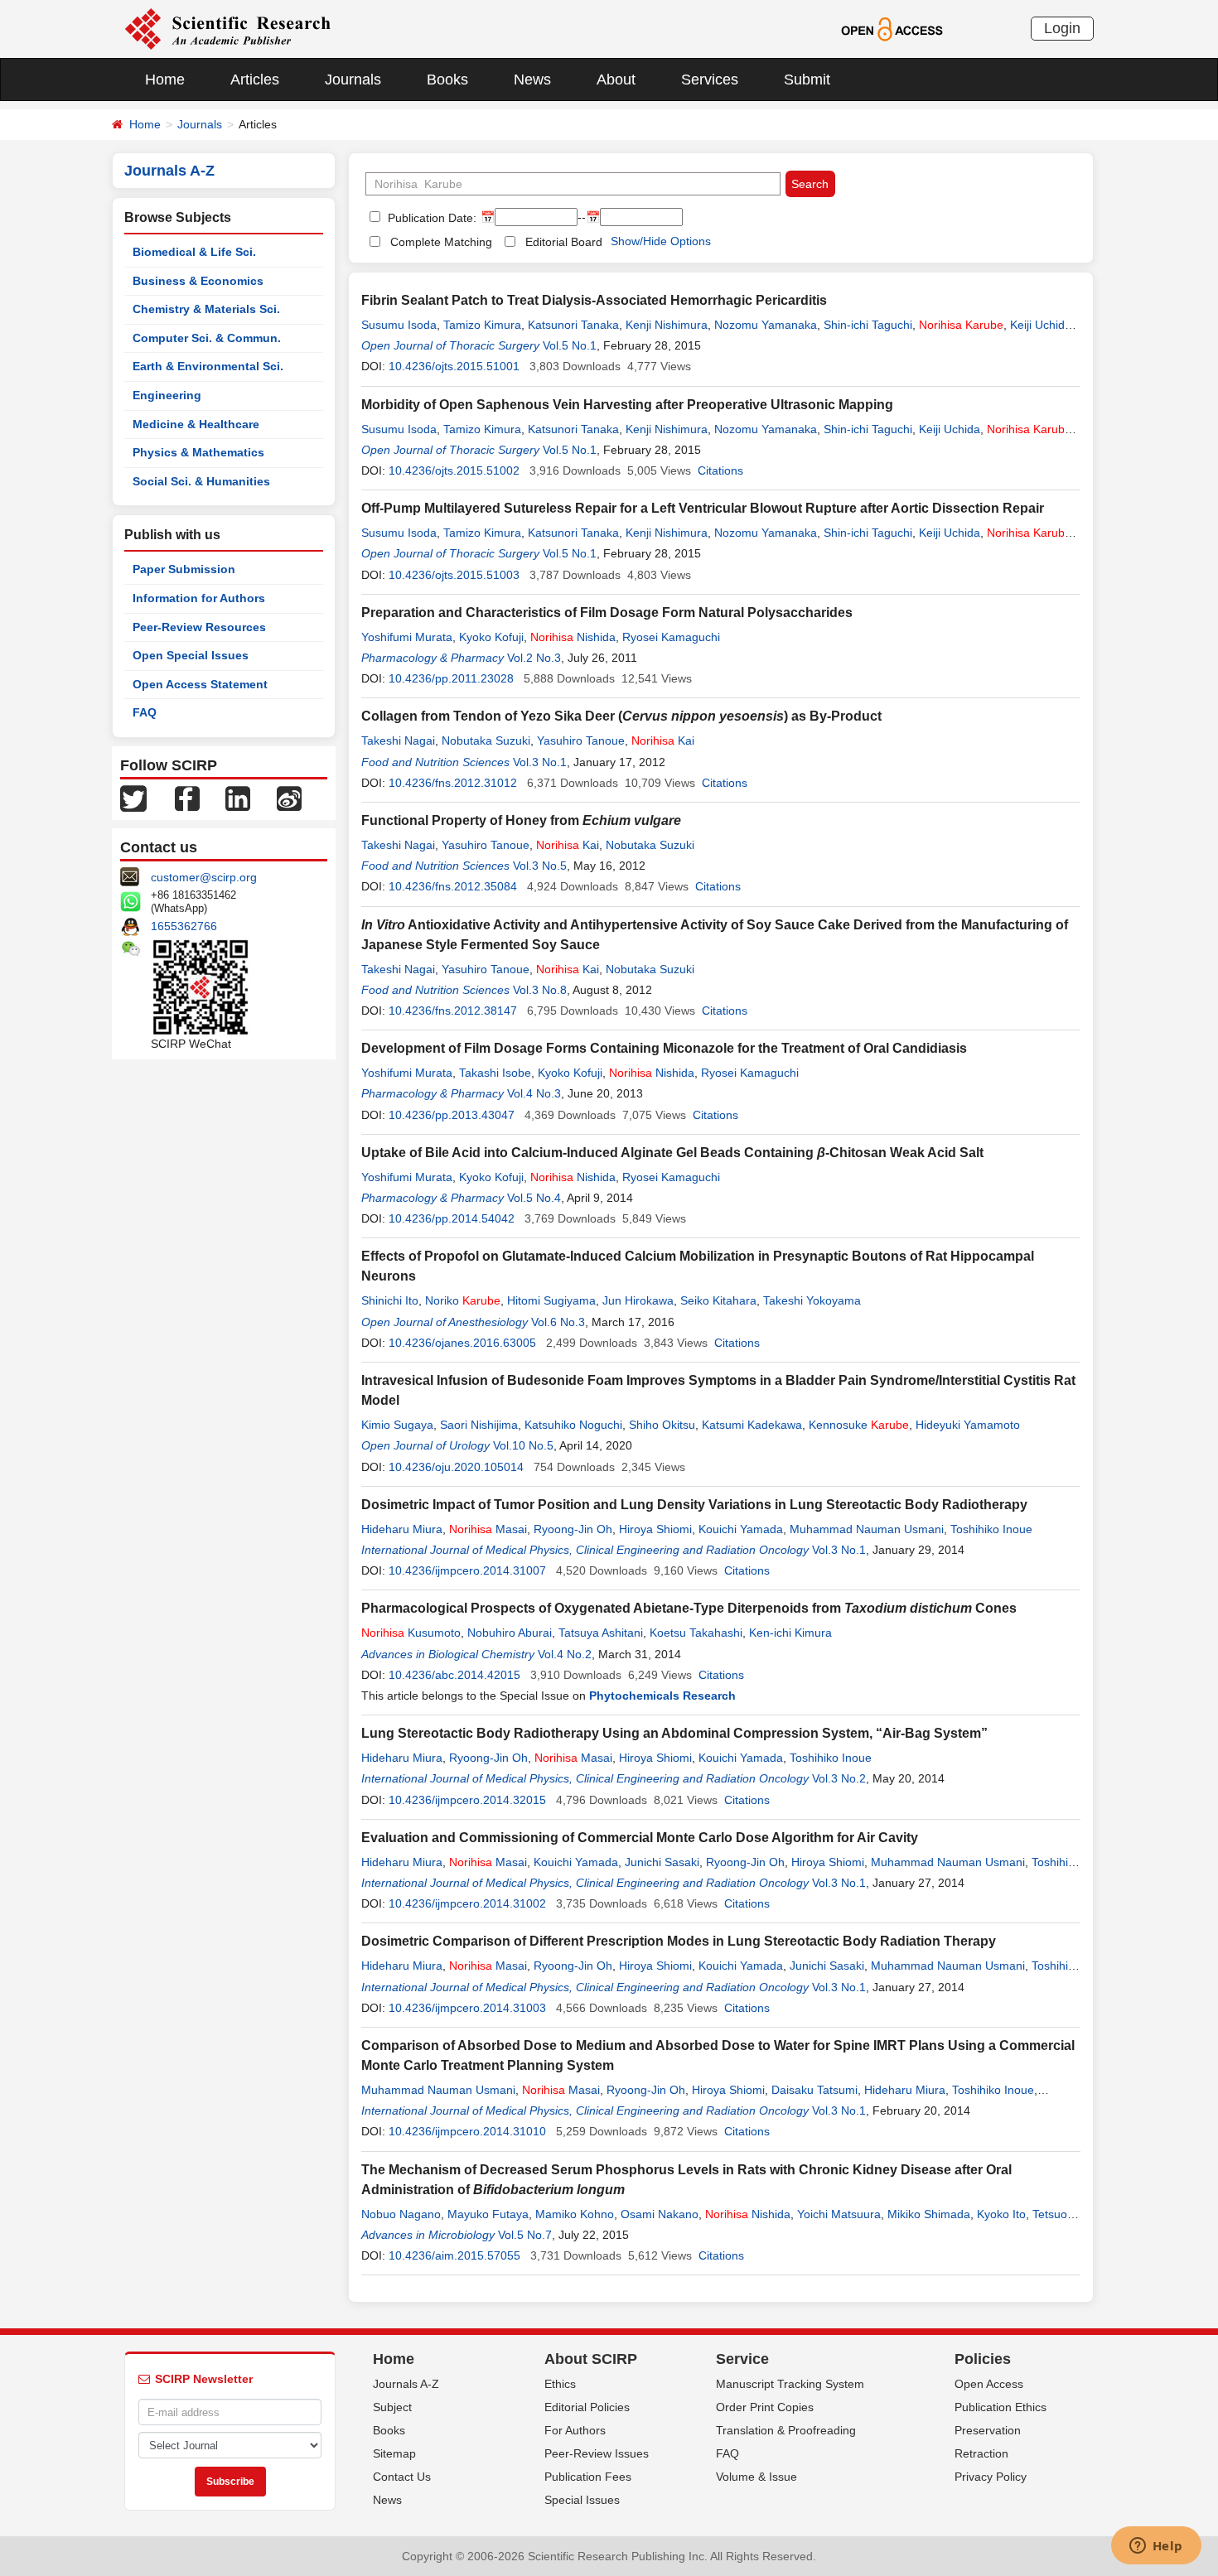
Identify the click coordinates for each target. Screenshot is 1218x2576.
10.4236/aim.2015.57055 (454, 2255)
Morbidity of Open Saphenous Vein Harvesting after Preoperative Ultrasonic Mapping (627, 405)
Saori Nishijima (479, 1425)
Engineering (167, 395)
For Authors (575, 2430)
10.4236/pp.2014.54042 (452, 1218)
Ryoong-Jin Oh (573, 1529)
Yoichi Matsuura (839, 2214)
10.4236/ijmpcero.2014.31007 (467, 1570)
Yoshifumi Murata (407, 637)
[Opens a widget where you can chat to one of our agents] (1156, 2547)
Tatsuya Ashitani (601, 1633)
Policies (983, 2359)
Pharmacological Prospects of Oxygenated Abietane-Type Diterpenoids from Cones (689, 1608)
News (532, 80)
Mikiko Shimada (929, 2214)
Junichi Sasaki (662, 1862)
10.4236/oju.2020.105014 (456, 1467)
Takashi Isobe (495, 1073)
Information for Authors (199, 598)
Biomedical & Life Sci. (194, 252)
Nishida (573, 637)
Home (165, 80)
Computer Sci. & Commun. (207, 338)
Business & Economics (198, 281)
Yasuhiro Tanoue (581, 740)
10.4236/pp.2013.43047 (452, 1115)
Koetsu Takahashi (696, 1633)
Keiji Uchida (1041, 325)
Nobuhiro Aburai (510, 1633)
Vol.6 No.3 (558, 1322)
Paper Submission (184, 569)
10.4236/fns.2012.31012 (453, 783)
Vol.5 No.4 (534, 1198)
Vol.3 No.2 (839, 1778)
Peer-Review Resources (199, 627)
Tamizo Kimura (482, 325)
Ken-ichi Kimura (790, 1633)
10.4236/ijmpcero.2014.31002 (467, 1903)
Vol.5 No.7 (525, 2235)
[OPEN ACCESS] (892, 28)
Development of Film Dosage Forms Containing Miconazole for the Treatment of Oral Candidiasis (664, 1048)
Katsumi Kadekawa (752, 1425)
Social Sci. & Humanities (201, 481)
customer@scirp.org (204, 877)
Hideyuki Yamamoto (968, 1425)
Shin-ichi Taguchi (868, 325)
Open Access (989, 2384)
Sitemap (394, 2453)
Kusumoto (411, 1633)
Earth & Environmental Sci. (208, 366)
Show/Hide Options (661, 241)
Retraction (981, 2453)
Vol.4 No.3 (534, 1093)
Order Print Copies (765, 2407)
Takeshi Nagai (398, 740)
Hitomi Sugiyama (551, 1300)
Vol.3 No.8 (540, 990)
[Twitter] (133, 798)
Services (710, 80)
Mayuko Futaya (488, 2214)
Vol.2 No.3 (534, 658)
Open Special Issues (191, 655)
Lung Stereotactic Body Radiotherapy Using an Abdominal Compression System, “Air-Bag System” (674, 1733)
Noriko (463, 1300)
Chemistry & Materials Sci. (206, 309)
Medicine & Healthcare (196, 424)
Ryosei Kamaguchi (671, 637)
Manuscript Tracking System (790, 2384)
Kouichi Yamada (741, 1529)
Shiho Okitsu (662, 1425)
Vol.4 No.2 (565, 1654)
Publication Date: (430, 218)
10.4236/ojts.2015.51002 (454, 470)
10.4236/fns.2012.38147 (453, 1011)
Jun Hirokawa (638, 1300)
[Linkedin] (238, 798)
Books (447, 80)
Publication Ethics (1001, 2407)
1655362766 (184, 926)
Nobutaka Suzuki (486, 740)
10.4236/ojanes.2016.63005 (462, 1343)
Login (1062, 28)
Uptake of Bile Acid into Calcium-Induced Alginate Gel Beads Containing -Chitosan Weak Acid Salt (672, 1153)
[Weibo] (289, 798)
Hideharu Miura (402, 1529)
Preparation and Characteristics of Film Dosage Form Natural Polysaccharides (607, 613)
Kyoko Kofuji (491, 637)
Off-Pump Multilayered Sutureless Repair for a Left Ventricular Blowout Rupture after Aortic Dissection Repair (703, 508)
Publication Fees (588, 2477)
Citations (720, 470)
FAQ (145, 712)
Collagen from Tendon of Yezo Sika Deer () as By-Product (621, 716)
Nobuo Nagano (401, 2214)
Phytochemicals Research (662, 1696)
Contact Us (402, 2477)
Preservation (988, 2430)
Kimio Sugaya (397, 1425)
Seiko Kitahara (718, 1300)
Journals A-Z (406, 2384)
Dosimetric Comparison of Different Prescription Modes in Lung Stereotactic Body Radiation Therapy (679, 1941)
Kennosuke (859, 1425)
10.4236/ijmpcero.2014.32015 (467, 1800)
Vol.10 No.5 (523, 1445)
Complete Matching (441, 242)
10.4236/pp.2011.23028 (451, 678)
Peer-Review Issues (597, 2453)
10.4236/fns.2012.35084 (453, 886)
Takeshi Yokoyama (812, 1300)
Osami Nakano (660, 2214)
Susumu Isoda (399, 325)
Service (742, 2359)
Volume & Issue (756, 2477)
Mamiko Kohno (575, 2214)
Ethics (560, 2384)
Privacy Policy (991, 2477)
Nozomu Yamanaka (766, 325)
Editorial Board (564, 242)
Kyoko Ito (1001, 2214)
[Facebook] (187, 798)
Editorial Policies (587, 2407)
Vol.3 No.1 (540, 762)
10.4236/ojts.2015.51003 (454, 575)
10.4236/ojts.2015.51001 (454, 366)
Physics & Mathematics (198, 452)
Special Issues (582, 2500)
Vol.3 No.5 (540, 866)
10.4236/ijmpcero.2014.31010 (467, 2131)
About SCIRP (591, 2359)
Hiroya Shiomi (655, 1529)
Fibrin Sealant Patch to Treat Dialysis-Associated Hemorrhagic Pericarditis (594, 300)
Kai (663, 740)
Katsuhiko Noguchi (573, 1425)
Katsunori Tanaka (573, 325)
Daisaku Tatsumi (814, 2090)
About (616, 80)
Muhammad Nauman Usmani (867, 1529)
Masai (488, 1529)
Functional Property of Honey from (521, 820)
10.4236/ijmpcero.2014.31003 (467, 2008)
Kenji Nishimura (667, 325)
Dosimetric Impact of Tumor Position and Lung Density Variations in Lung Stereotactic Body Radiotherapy (694, 1505)
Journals (353, 80)
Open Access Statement (200, 684)
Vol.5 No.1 (570, 345)
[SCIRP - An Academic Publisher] (227, 28)
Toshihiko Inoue (991, 1529)
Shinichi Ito (390, 1300)
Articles (255, 80)
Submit (807, 80)
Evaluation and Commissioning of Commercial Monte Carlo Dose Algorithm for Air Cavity (640, 1838)
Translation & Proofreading (786, 2430)
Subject (392, 2407)
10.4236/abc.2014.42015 (454, 1675)
